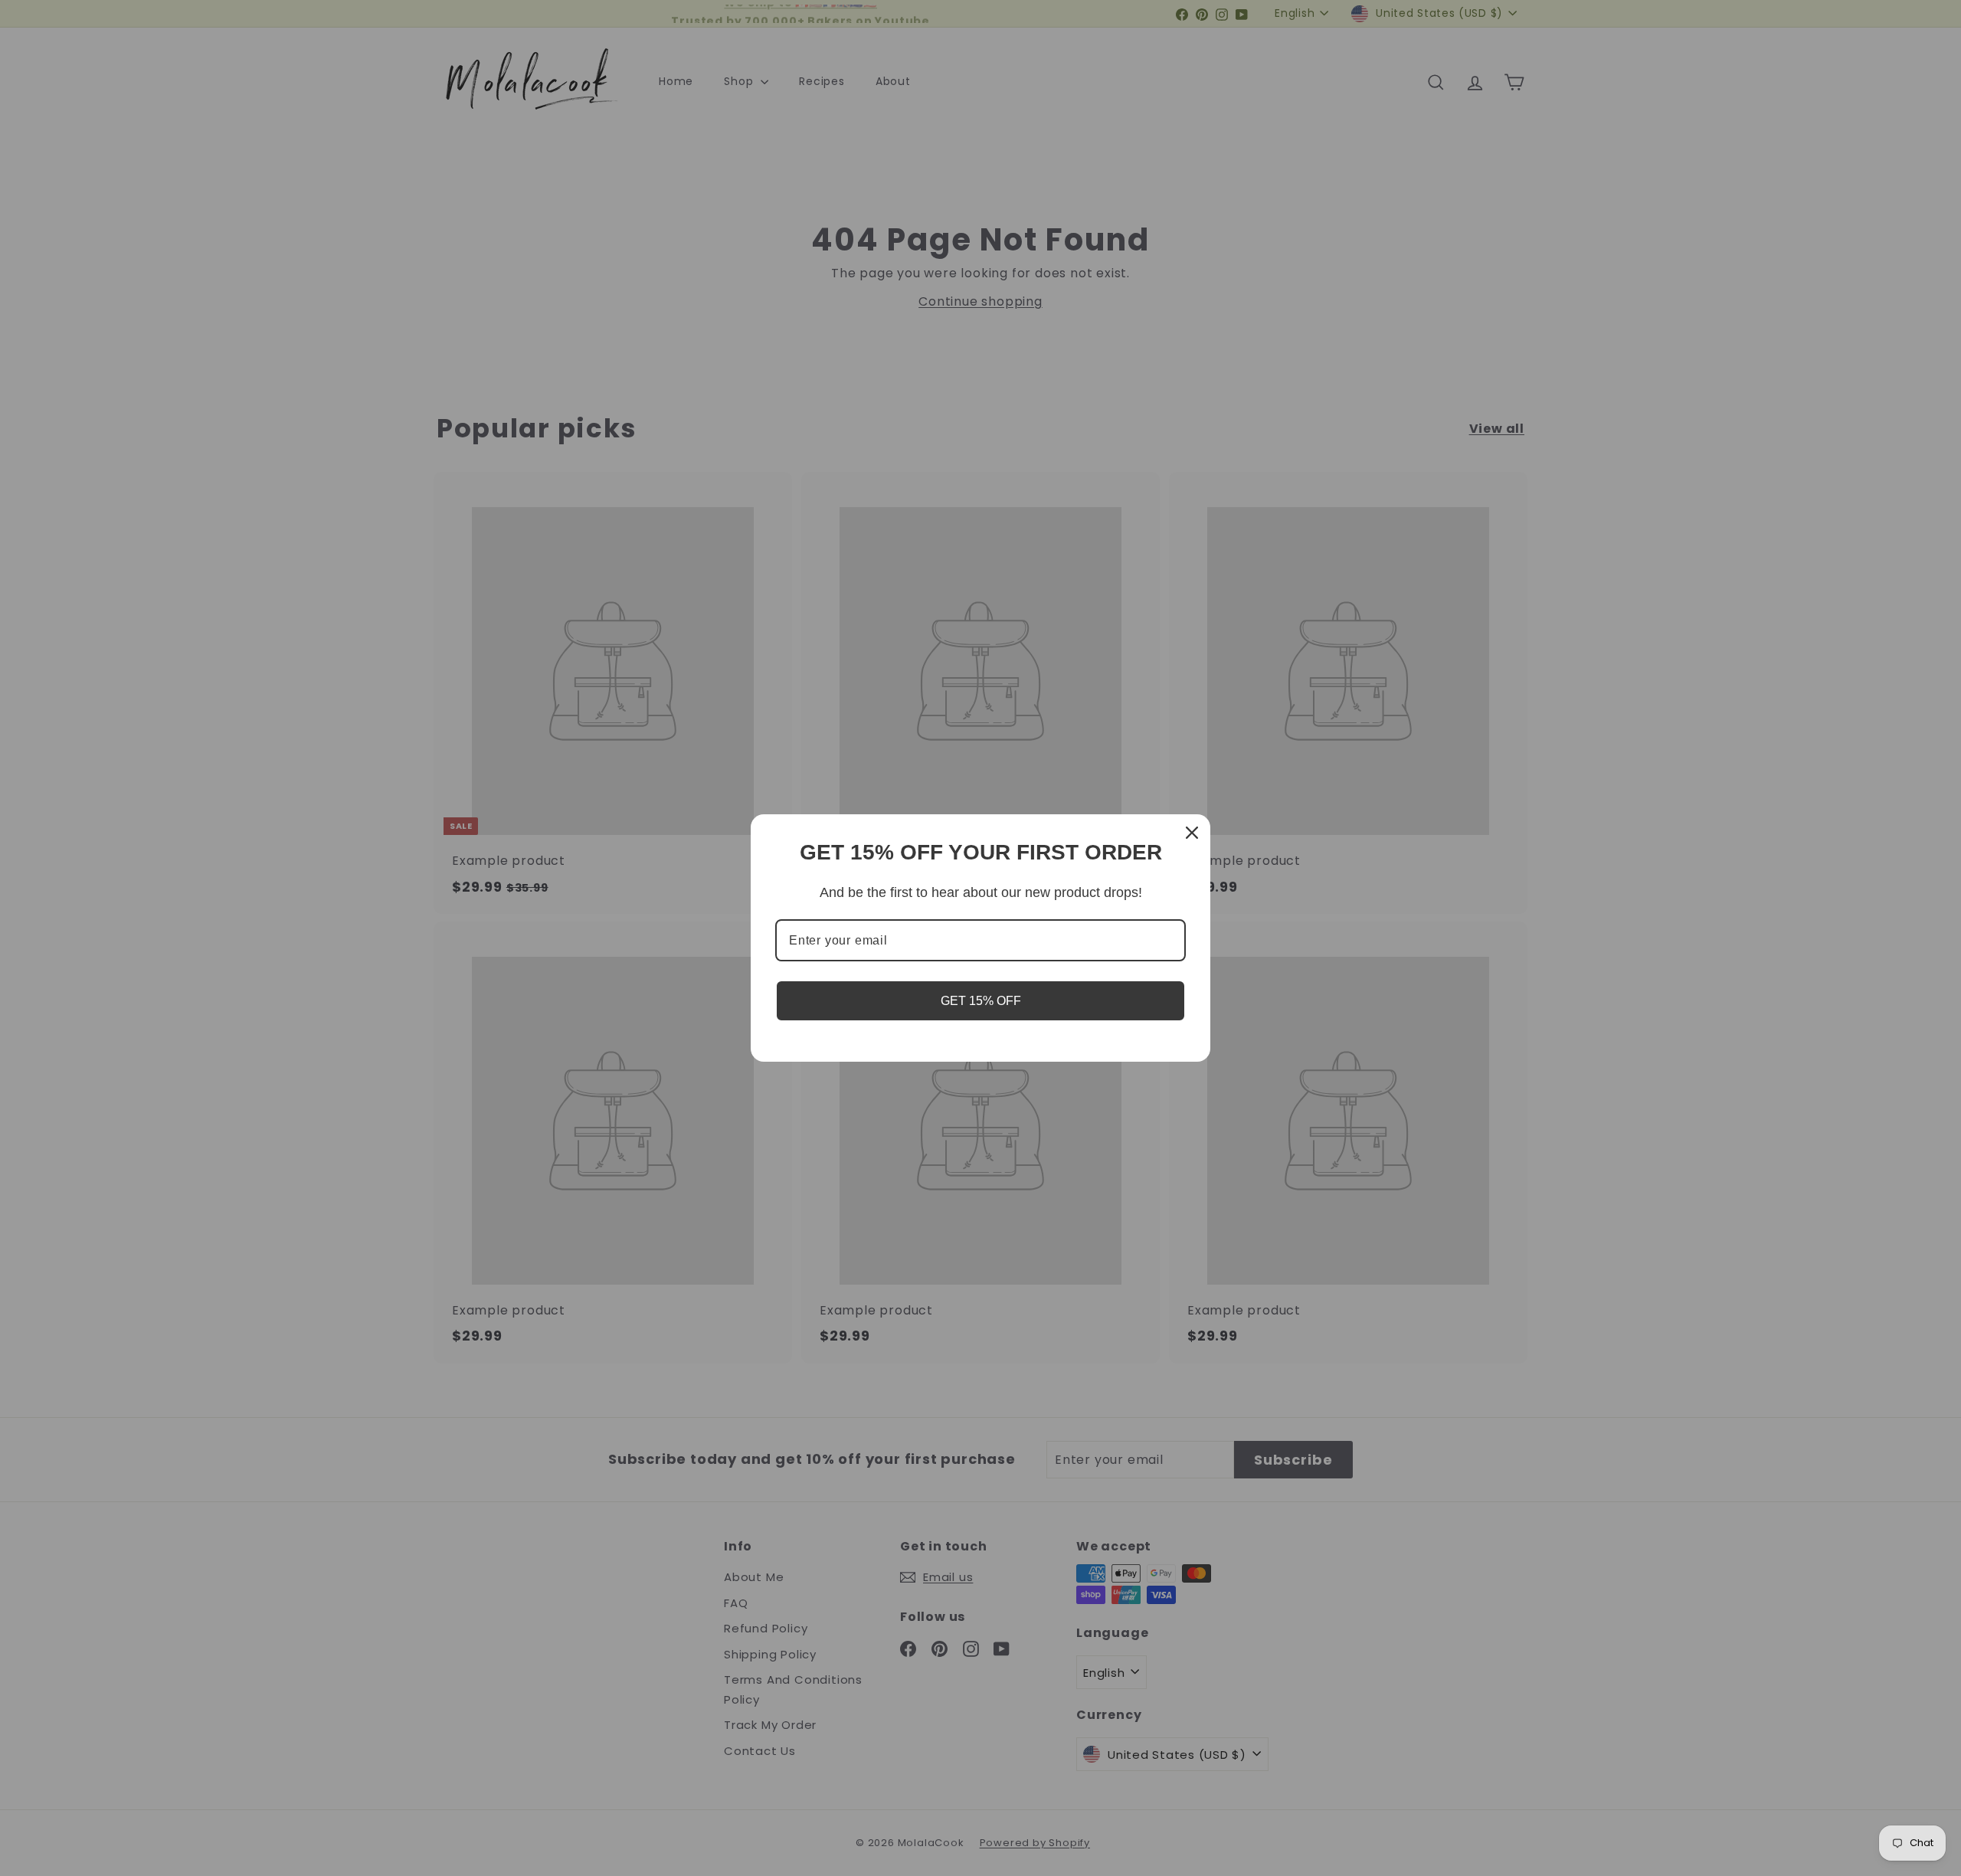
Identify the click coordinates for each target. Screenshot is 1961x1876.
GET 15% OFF (981, 1001)
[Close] (1192, 833)
